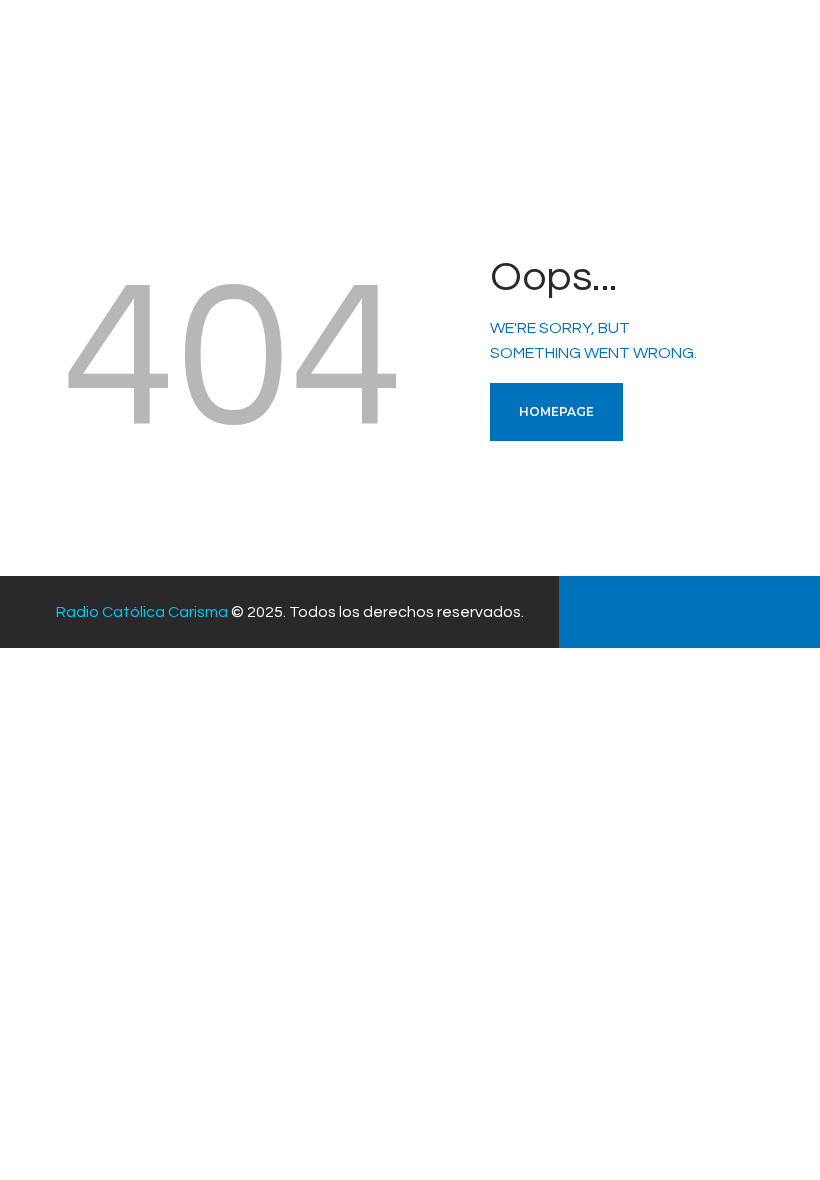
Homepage (556, 411)
